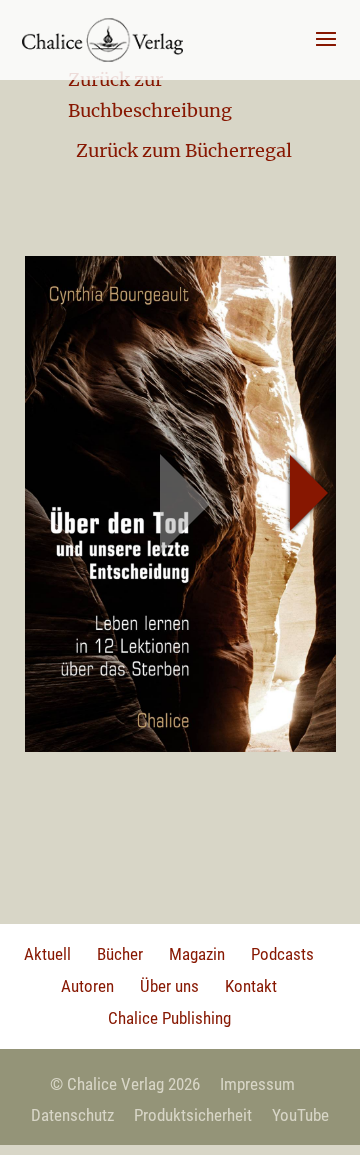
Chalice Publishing (169, 1018)
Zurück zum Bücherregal (184, 150)
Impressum (257, 1084)
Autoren (87, 986)
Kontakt (251, 986)
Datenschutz (72, 1115)
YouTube (300, 1115)
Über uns (169, 986)
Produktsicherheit (193, 1115)
